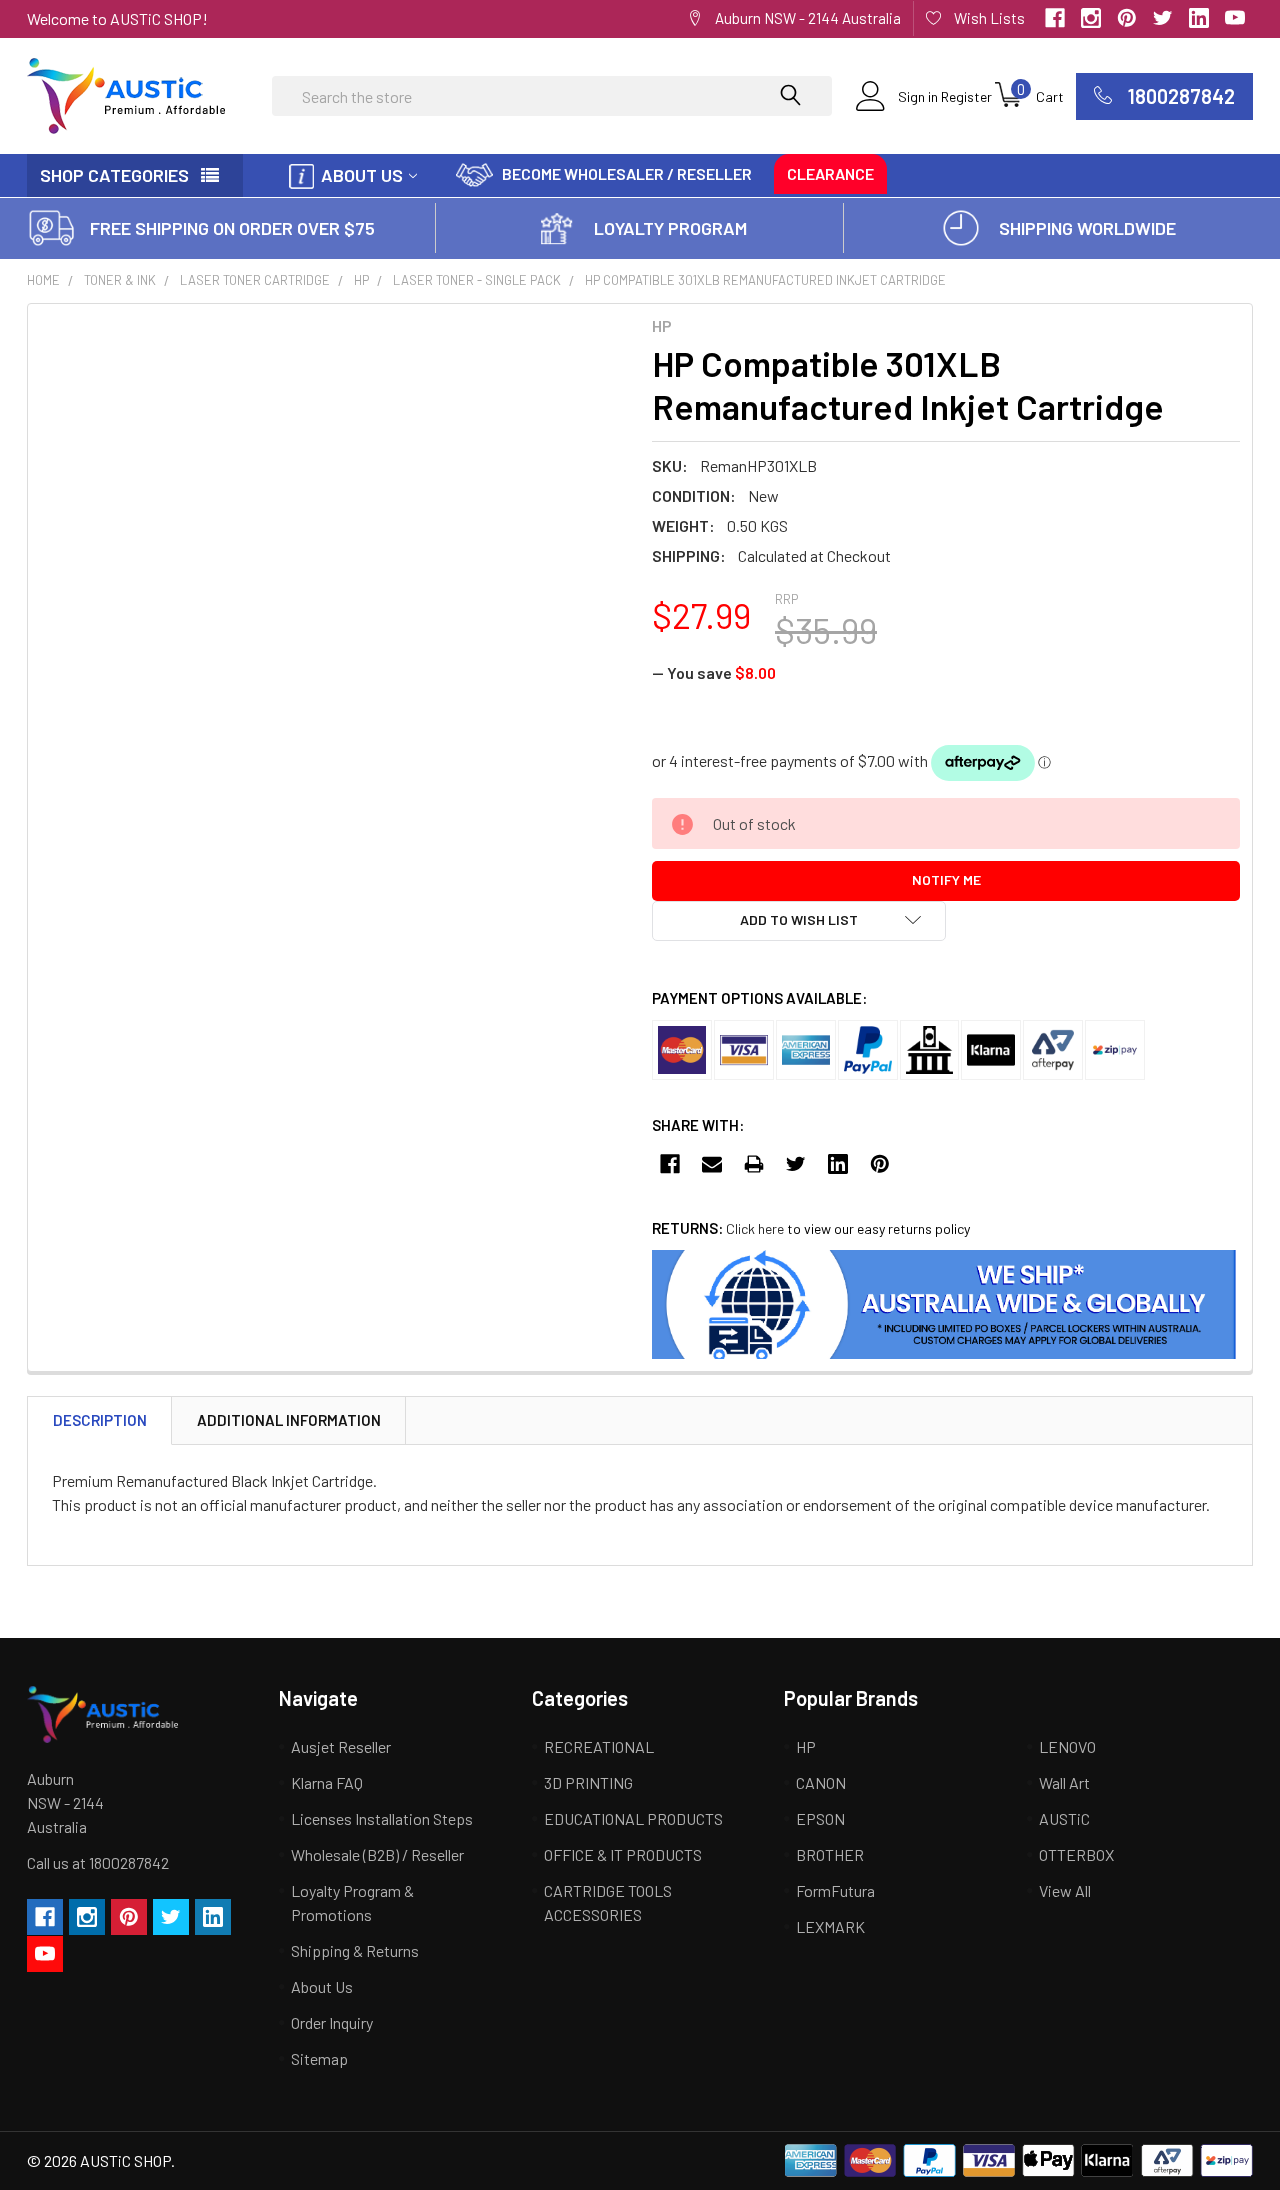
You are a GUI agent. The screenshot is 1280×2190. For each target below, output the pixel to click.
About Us (362, 175)
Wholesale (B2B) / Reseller (377, 1854)
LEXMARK (830, 1926)
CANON (821, 1782)
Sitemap (319, 2058)
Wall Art (1064, 1782)
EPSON (820, 1818)
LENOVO (1067, 1746)
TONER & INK (120, 280)
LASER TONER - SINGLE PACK (477, 280)
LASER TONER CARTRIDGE (255, 280)
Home (43, 280)
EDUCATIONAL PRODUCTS (633, 1818)
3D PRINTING (588, 1782)
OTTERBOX (1076, 1854)
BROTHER (830, 1854)
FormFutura (835, 1890)
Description (100, 1420)
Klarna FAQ (327, 1782)
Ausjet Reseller (341, 1746)
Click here (755, 1228)
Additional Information (289, 1420)
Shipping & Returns (355, 1950)
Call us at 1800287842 (98, 1862)
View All (1065, 1890)
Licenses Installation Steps (382, 1818)
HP (361, 280)
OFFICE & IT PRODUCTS (623, 1854)
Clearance (830, 173)
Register (966, 96)
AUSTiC (1064, 1818)
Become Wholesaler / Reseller (627, 173)
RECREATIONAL (599, 1746)
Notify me (946, 879)
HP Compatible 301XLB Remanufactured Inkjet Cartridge (765, 280)
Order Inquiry (332, 2022)
